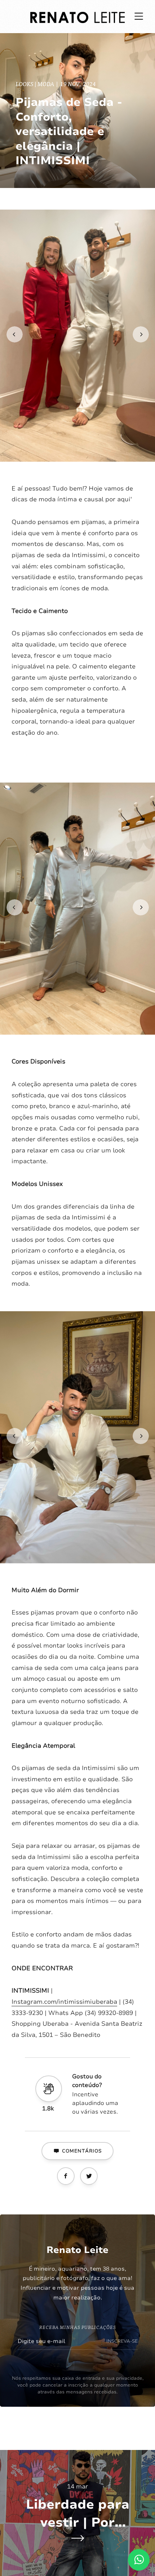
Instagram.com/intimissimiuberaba (64, 2002)
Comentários (82, 2151)
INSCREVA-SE (122, 2341)
